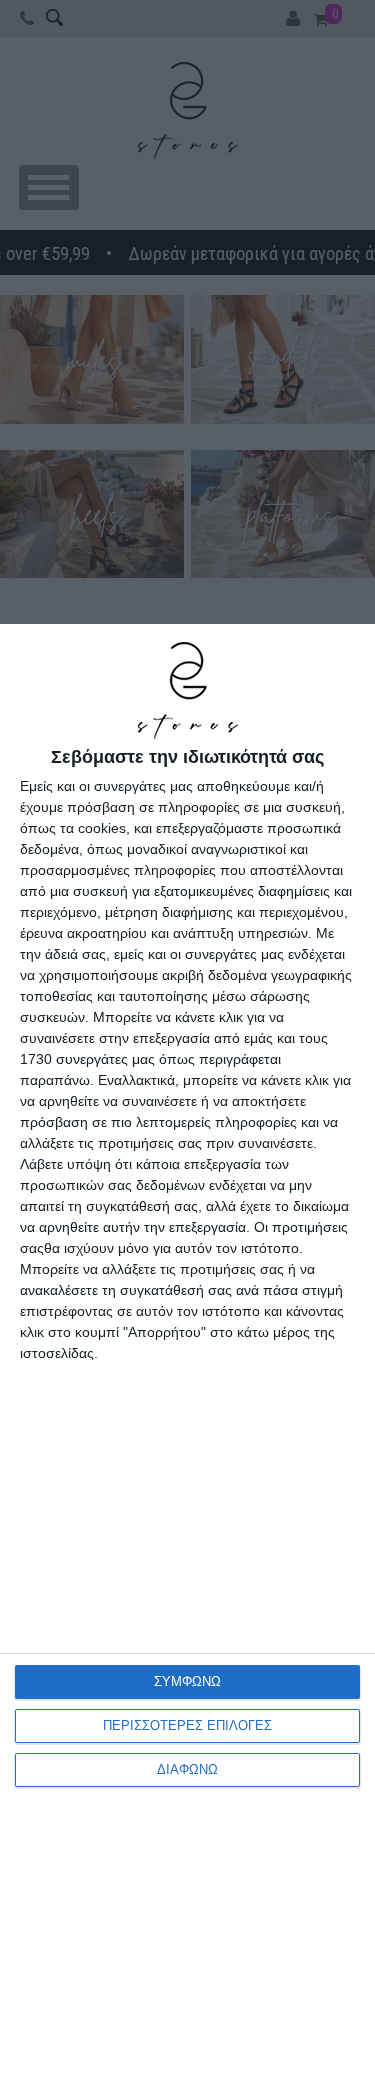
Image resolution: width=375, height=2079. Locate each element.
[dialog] (187, 1351)
